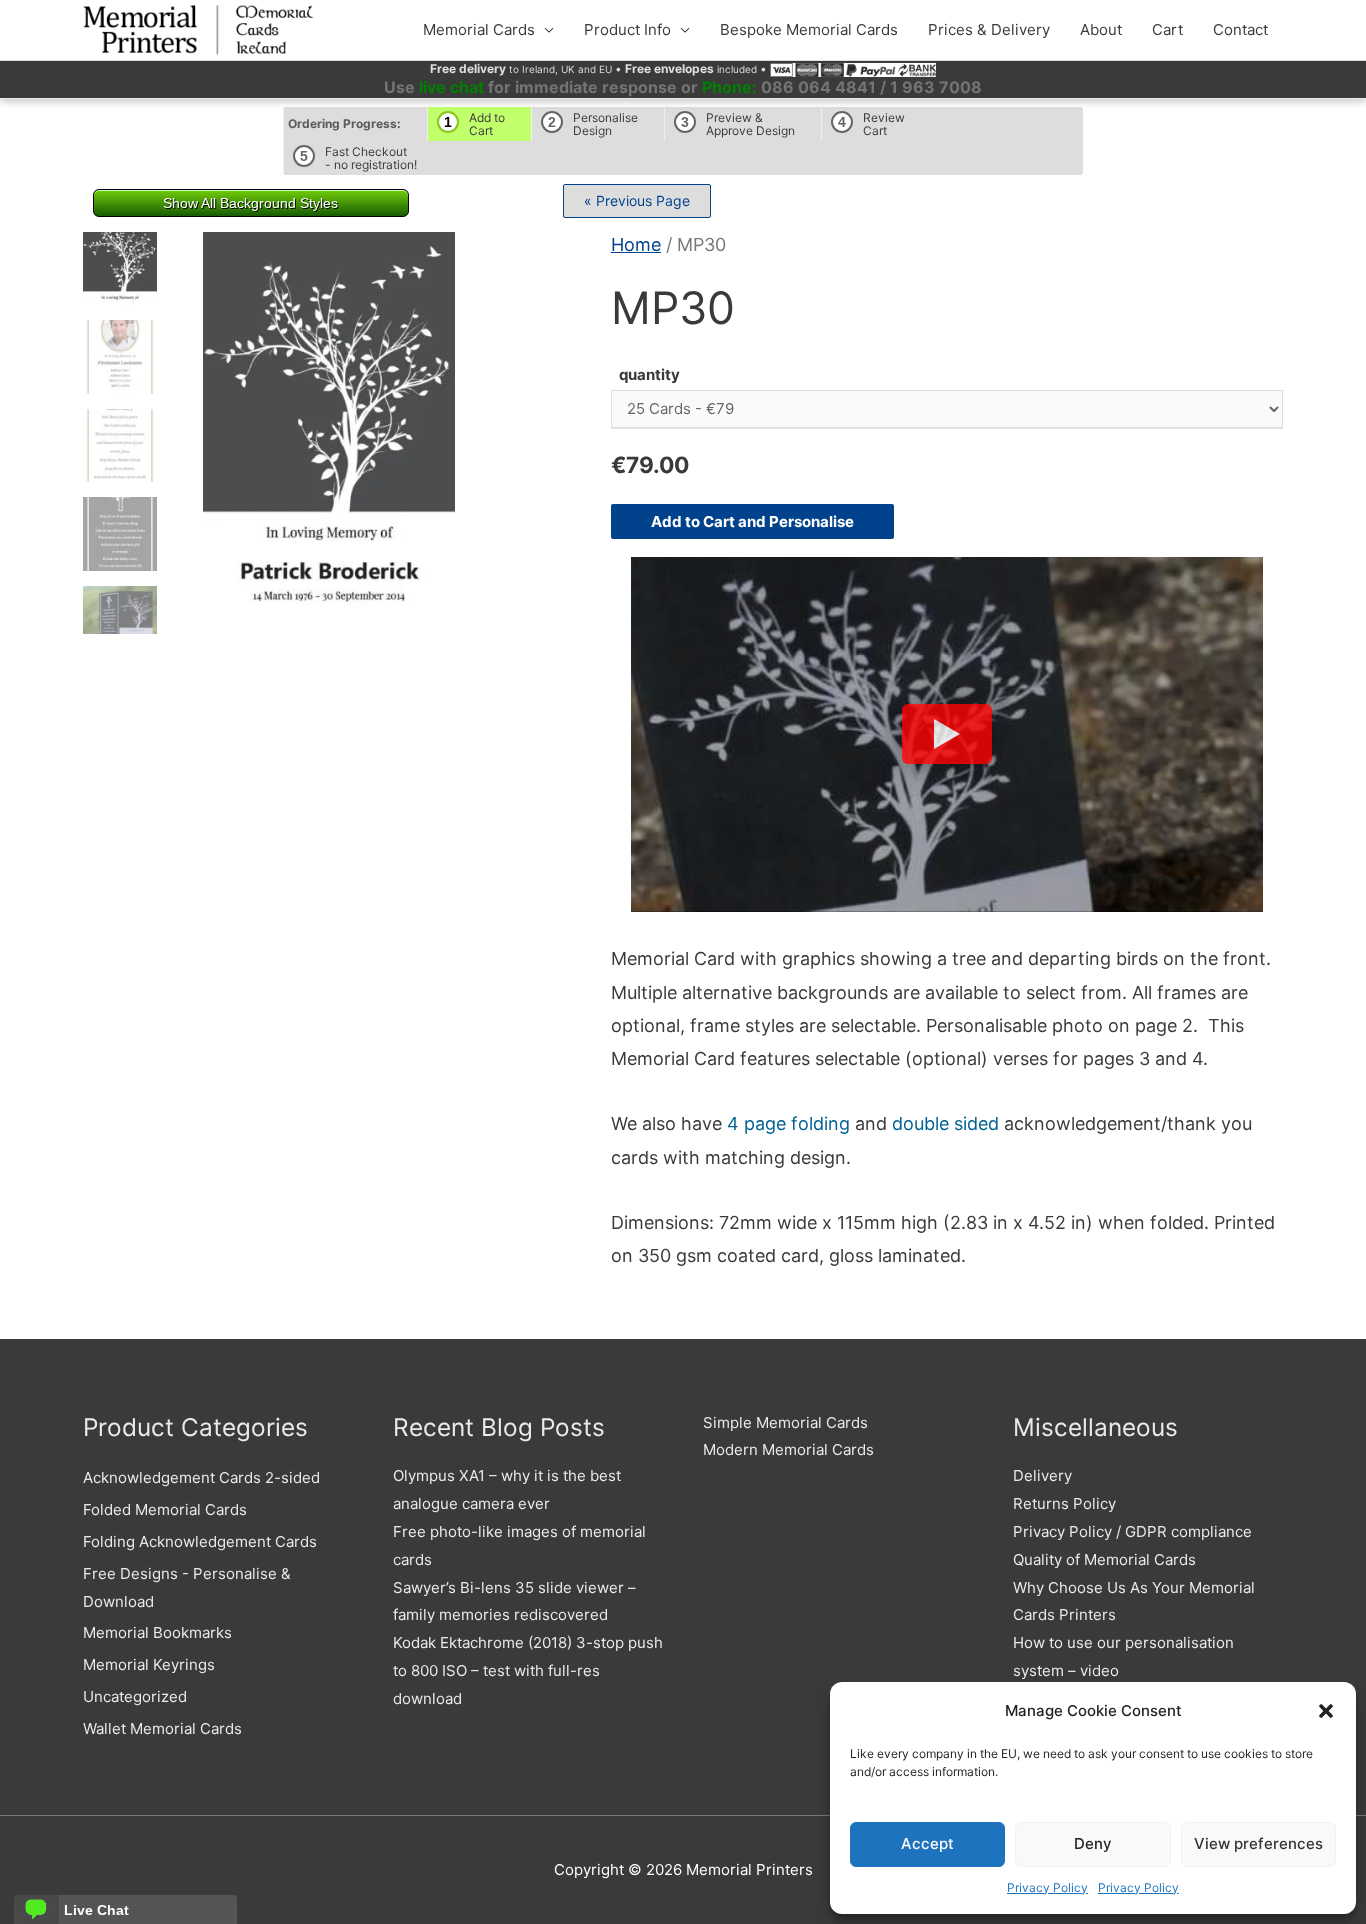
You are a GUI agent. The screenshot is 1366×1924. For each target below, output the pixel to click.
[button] (1326, 1711)
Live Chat (96, 1910)
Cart (1167, 29)
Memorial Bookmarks (157, 1632)
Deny (1093, 1843)
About (1101, 29)
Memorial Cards (479, 29)
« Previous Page (637, 200)
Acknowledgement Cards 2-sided (201, 1477)
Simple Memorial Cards (785, 1422)
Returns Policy (1064, 1503)
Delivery (1042, 1475)
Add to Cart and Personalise (752, 521)
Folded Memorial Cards (165, 1509)
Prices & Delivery (989, 29)
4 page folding (788, 1123)
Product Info (627, 29)
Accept (927, 1843)
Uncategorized (135, 1696)
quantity (649, 374)
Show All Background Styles (250, 203)
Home (636, 244)
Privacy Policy (1047, 1887)
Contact (1240, 29)
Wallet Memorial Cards (162, 1728)
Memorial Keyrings (149, 1664)
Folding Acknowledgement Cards (200, 1541)
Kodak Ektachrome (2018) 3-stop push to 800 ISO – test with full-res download (528, 1670)
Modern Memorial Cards (788, 1449)
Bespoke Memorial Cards (809, 29)
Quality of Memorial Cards (1104, 1559)
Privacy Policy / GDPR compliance (1132, 1531)
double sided (945, 1123)
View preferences (1258, 1843)
